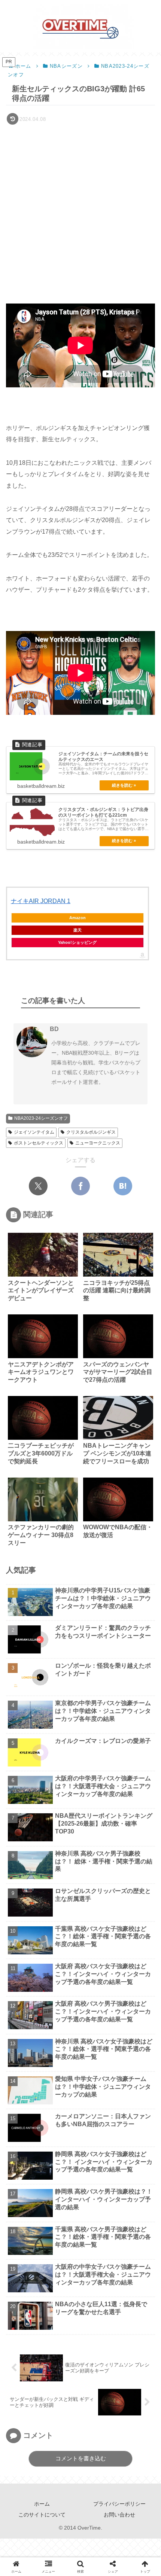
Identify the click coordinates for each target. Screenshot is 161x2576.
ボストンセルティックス (39, 1143)
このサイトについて (42, 2515)
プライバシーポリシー (119, 2504)
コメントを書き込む (81, 2458)
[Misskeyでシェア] (80, 1866)
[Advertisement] (80, 211)
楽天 (78, 930)
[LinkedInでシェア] (108, 1888)
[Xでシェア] (38, 1186)
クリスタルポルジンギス (91, 1132)
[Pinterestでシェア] (80, 1888)
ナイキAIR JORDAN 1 (41, 901)
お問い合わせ (119, 2515)
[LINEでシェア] (53, 1888)
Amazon (78, 918)
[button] (144, 1544)
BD (54, 1029)
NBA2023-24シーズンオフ (41, 1118)
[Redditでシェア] (143, 1866)
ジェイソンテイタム (34, 1132)
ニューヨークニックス (98, 1143)
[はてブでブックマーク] (123, 1186)
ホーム (42, 2504)
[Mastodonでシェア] (39, 1866)
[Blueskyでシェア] (60, 1866)
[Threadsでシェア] (122, 1866)
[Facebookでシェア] (80, 1186)
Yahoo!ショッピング (77, 942)
